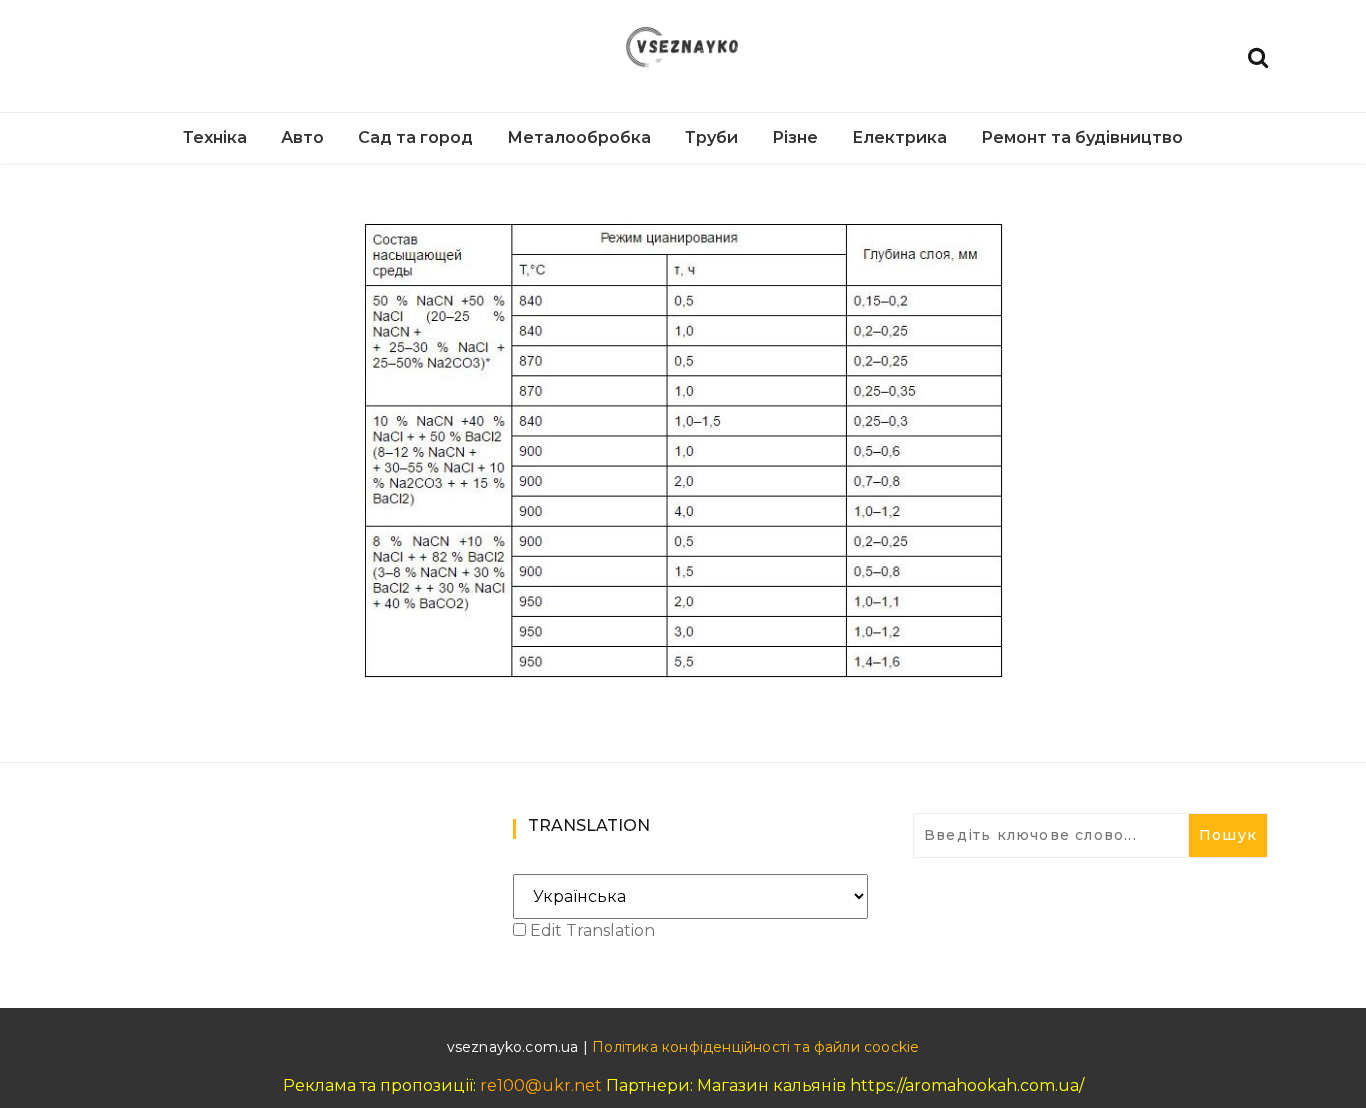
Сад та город (415, 137)
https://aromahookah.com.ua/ (967, 1085)
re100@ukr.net (541, 1085)
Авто (302, 137)
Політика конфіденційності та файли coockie (755, 1047)
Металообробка (579, 137)
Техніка (215, 137)
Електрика (899, 137)
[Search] (1258, 55)
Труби (711, 137)
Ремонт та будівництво (1082, 137)
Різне (795, 137)
